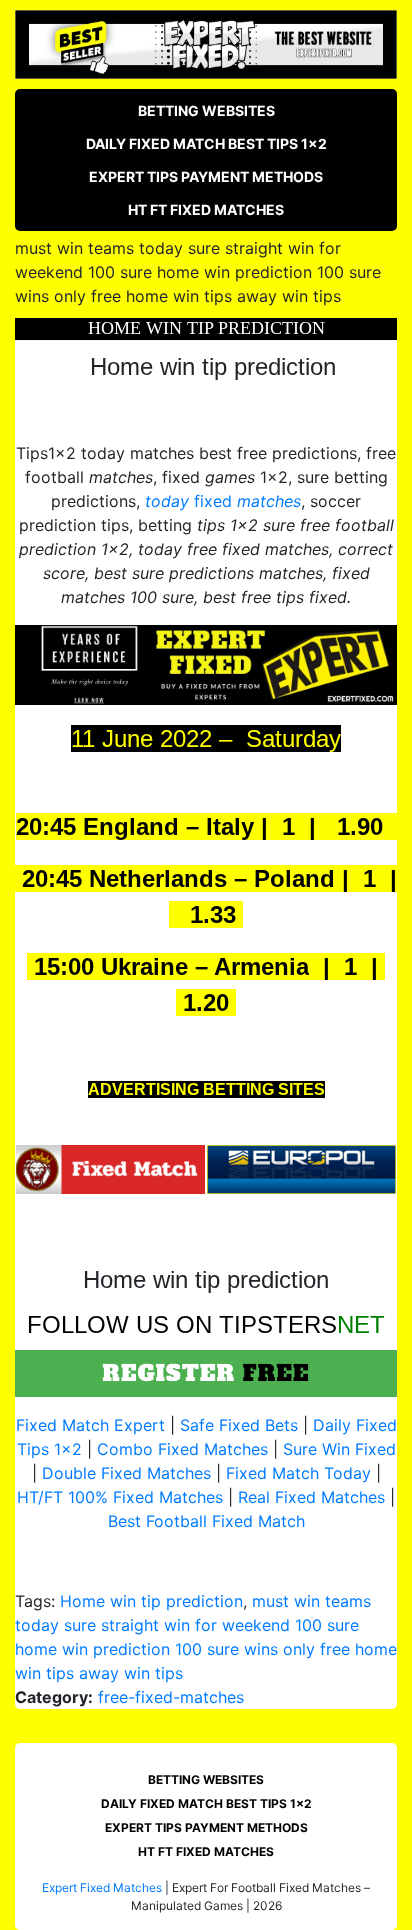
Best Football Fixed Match (206, 1521)
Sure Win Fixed (339, 1449)
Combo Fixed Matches (182, 1449)
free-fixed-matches (171, 1697)
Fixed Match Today (298, 1473)
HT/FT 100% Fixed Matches (120, 1497)
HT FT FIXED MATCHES (206, 209)
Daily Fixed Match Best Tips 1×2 (206, 143)
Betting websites (206, 110)
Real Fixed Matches (311, 1497)
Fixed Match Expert (90, 1425)
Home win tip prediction (151, 1601)
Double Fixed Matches (126, 1473)
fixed (223, 501)
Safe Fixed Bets (239, 1425)
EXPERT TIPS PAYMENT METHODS (206, 176)
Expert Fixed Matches (102, 1887)
